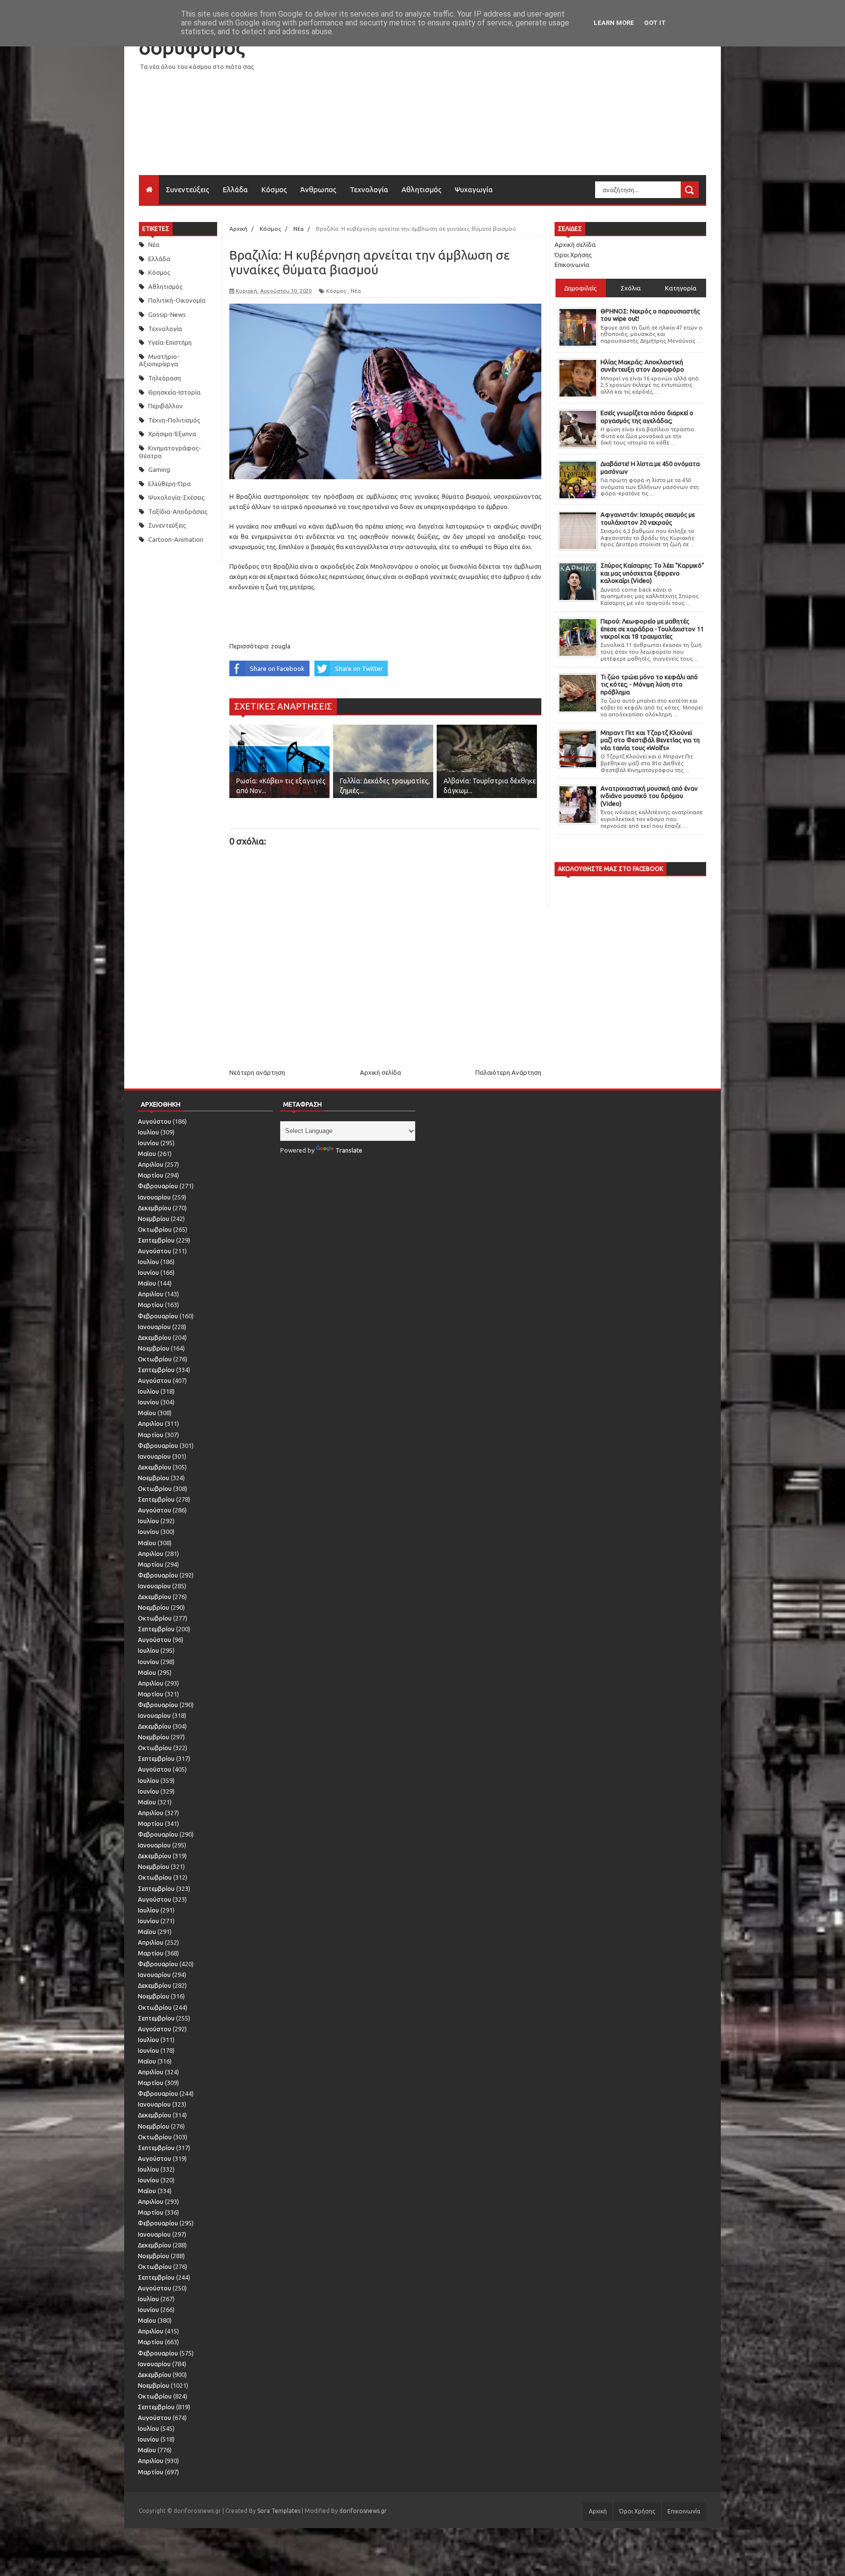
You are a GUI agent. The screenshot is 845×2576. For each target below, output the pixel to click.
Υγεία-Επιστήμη (170, 342)
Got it (655, 23)
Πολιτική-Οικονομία (177, 300)
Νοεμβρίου (154, 1219)
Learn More (614, 23)
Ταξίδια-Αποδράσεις (178, 511)
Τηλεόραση (165, 378)
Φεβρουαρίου (158, 1186)
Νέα (154, 244)
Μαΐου (147, 1154)
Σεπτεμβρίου (156, 1240)
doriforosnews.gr (363, 2511)
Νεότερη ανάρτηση (257, 1072)
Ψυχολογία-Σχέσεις (176, 497)
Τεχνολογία (369, 189)
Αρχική (598, 2511)
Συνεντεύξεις (188, 189)
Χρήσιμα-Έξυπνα (172, 434)
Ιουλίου (148, 1132)
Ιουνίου (148, 1143)
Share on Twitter (359, 668)
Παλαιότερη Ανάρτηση (508, 1072)
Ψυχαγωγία (474, 189)
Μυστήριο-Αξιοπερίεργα (159, 360)
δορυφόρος (192, 47)
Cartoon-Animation (176, 539)
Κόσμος (274, 189)
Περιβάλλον (166, 406)
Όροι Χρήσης (573, 255)
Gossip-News (167, 314)
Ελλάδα (235, 189)
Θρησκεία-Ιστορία (174, 392)
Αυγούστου (155, 1121)
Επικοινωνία (572, 265)
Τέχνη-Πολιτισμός (174, 420)
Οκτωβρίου (155, 1229)
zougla (281, 646)
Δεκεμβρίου (155, 1208)
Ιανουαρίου (154, 1197)
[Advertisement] (528, 107)
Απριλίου (151, 1164)
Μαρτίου (151, 1175)
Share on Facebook (277, 668)
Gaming (159, 469)
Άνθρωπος (318, 189)
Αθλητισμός (422, 189)
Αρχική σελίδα (380, 1072)
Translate (349, 1150)
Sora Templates (279, 2511)
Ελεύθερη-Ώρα (169, 484)
